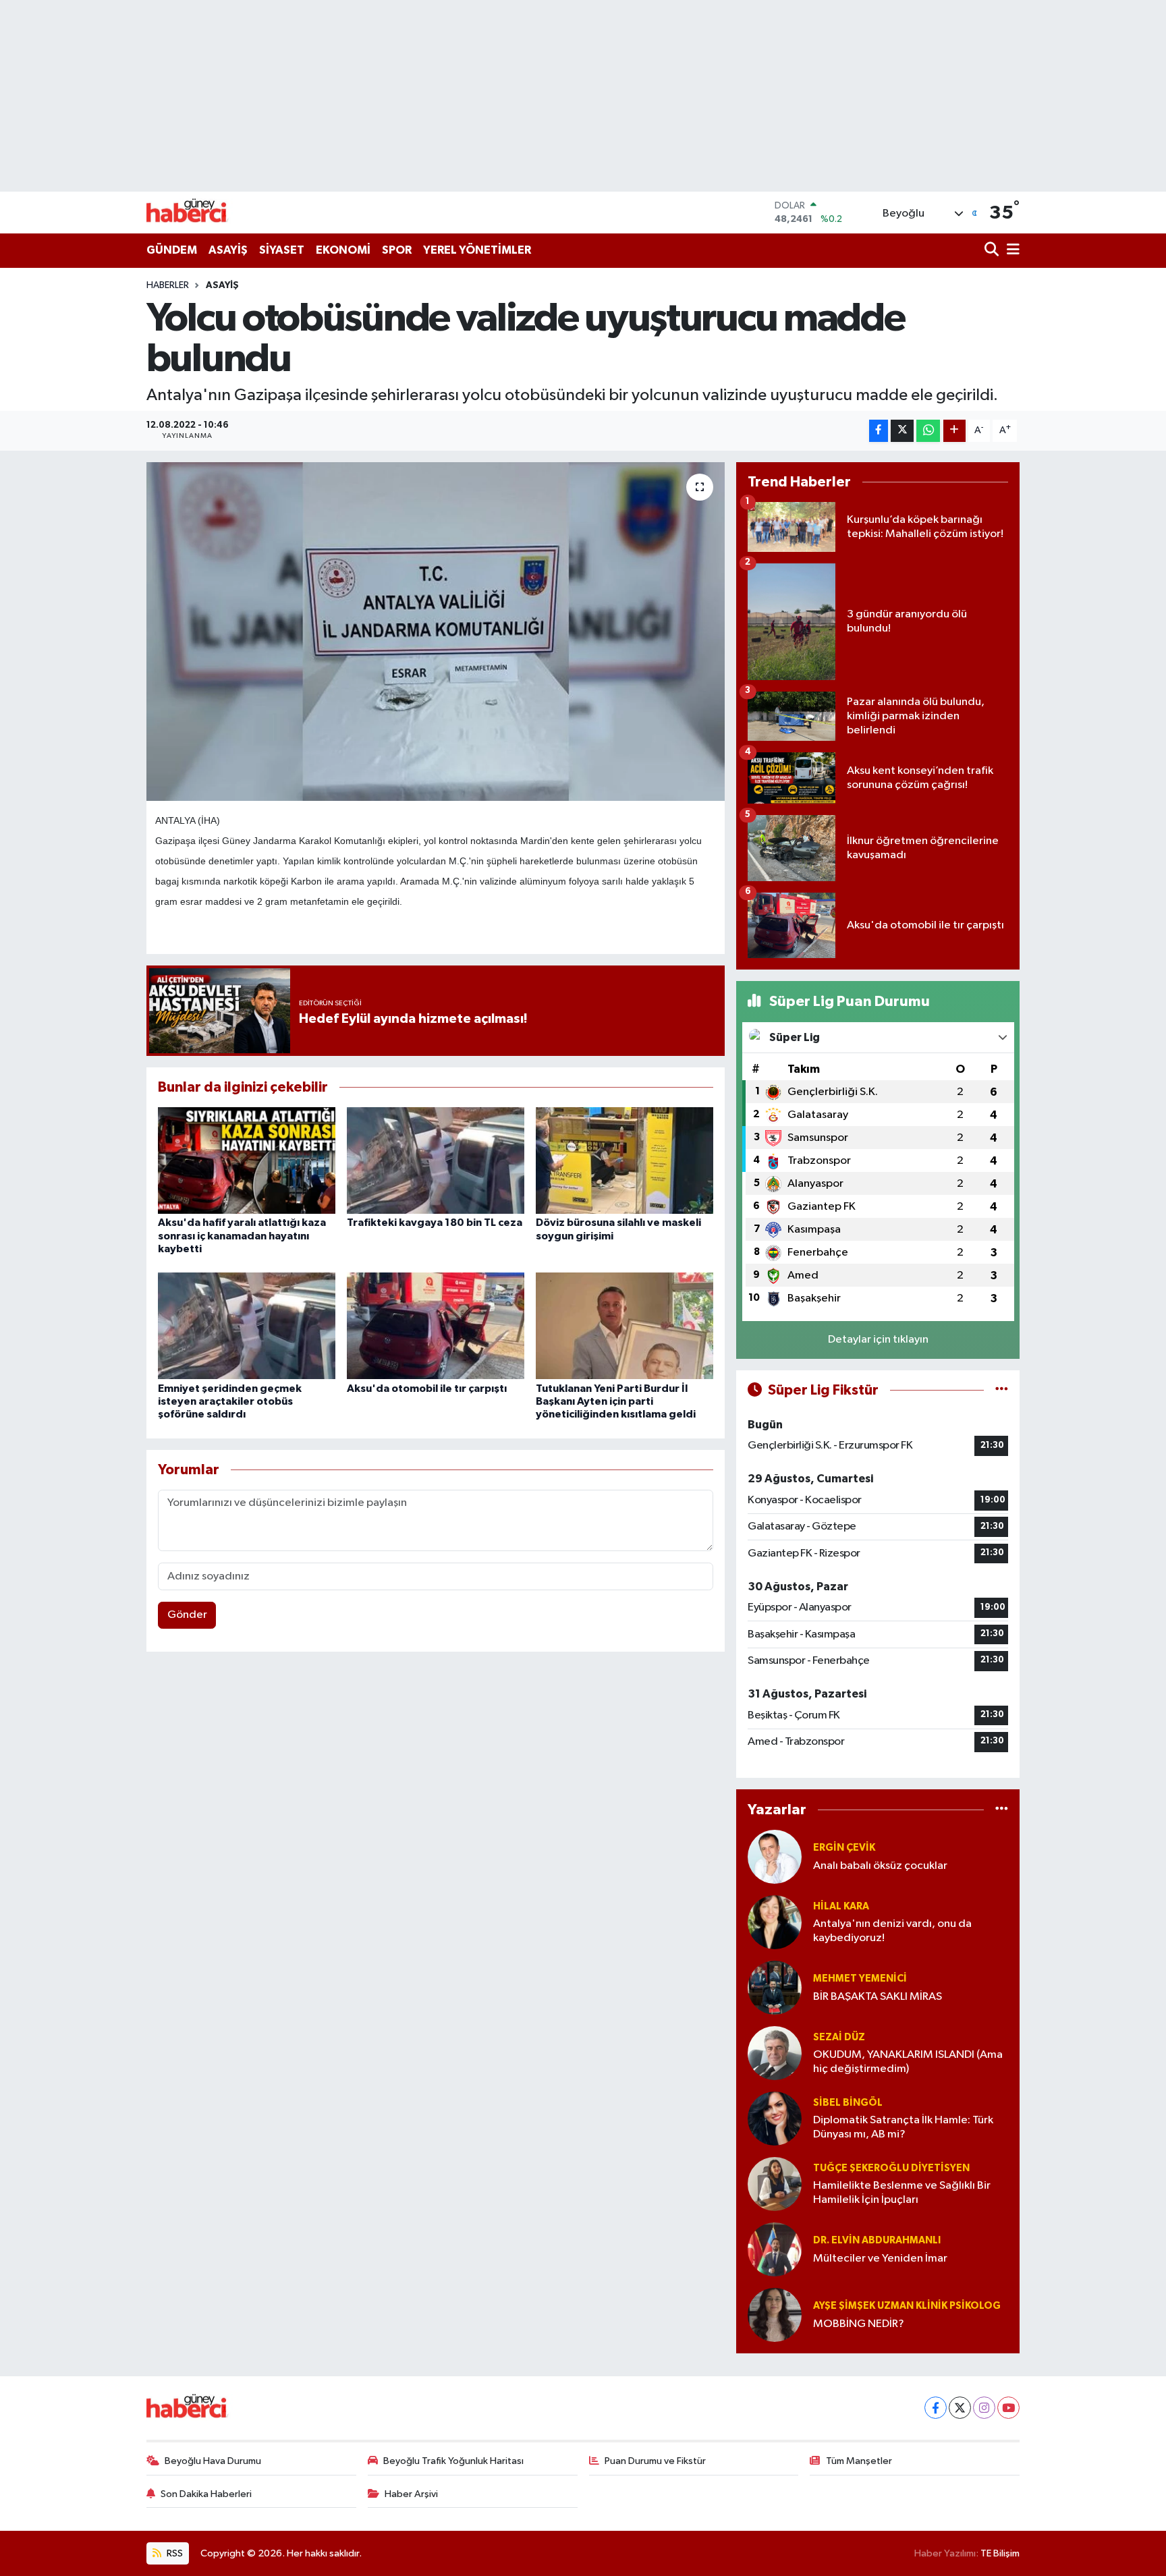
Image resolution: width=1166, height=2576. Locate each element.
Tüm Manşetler (859, 2461)
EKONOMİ (343, 250)
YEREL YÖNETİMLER (477, 250)
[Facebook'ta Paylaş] (879, 431)
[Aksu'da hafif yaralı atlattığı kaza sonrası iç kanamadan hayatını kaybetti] (247, 1160)
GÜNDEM (172, 250)
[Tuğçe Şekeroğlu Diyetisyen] (775, 2184)
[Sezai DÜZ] (775, 2053)
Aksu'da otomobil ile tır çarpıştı (427, 1389)
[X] (960, 2408)
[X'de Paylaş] (902, 431)
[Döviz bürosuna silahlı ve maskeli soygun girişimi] (624, 1160)
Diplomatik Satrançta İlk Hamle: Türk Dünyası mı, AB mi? (903, 2127)
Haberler (168, 285)
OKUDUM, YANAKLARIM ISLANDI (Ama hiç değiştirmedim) (908, 2062)
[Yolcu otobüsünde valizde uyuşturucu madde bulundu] (436, 632)
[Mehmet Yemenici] (775, 1987)
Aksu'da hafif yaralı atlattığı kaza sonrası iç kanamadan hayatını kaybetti (242, 1235)
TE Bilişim (1000, 2553)
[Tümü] (1002, 1809)
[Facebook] (936, 2408)
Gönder (187, 1615)
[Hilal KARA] (775, 1922)
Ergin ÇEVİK (844, 1848)
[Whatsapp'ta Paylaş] (928, 431)
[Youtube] (1008, 2408)
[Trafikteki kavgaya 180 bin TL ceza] (436, 1160)
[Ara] (993, 251)
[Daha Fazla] (954, 431)
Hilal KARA (841, 1906)
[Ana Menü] (1011, 251)
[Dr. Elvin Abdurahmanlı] (775, 2249)
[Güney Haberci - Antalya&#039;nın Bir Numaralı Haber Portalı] (197, 212)
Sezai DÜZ (839, 2037)
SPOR (397, 250)
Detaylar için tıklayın (878, 1340)
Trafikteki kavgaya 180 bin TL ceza (435, 1223)
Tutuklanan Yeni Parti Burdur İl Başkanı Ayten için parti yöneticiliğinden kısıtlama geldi (616, 1401)
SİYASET (282, 250)
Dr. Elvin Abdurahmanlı (877, 2240)
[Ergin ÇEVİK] (775, 1856)
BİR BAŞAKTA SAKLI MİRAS (878, 1997)
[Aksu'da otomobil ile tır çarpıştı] (436, 1325)
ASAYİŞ (228, 250)
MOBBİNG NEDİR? (859, 2324)
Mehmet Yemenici (860, 1979)
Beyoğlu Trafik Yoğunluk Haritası (453, 2461)
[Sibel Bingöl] (775, 2118)
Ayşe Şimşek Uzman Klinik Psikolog (907, 2306)
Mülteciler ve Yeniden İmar (880, 2259)
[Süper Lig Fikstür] (1002, 1390)
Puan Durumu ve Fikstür (655, 2461)
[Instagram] (984, 2408)
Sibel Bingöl (848, 2103)
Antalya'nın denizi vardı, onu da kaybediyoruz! (892, 1931)
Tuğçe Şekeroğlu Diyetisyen (891, 2168)
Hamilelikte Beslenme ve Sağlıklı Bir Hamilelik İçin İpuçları (902, 2193)
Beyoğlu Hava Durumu (213, 2461)
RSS (174, 2553)
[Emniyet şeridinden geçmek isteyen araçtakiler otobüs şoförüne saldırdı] (247, 1325)
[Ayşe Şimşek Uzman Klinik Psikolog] (775, 2315)
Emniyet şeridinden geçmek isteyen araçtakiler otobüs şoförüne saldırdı (230, 1401)
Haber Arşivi (411, 2494)
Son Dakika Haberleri (206, 2494)
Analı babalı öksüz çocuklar (880, 1866)
